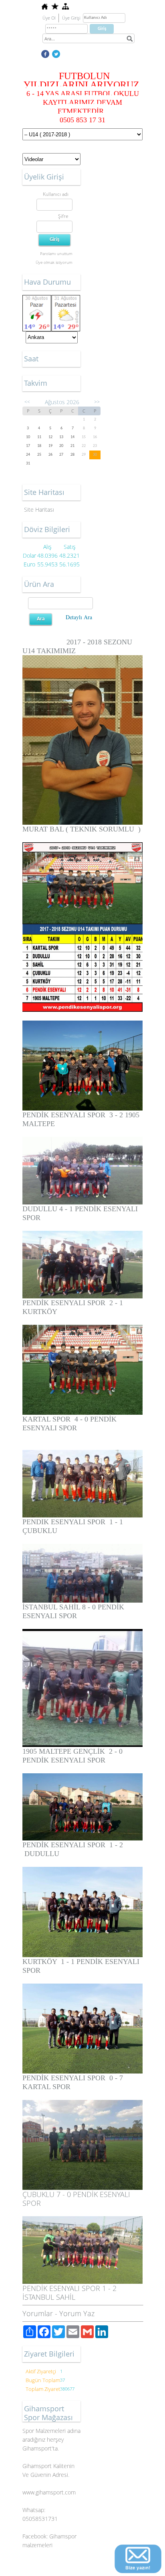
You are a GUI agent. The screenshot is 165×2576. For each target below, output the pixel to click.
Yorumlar (38, 2313)
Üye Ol (49, 18)
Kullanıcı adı (56, 194)
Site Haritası (39, 509)
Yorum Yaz (77, 2313)
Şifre (63, 216)
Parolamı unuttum (56, 253)
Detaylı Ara (79, 617)
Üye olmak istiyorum (54, 262)
